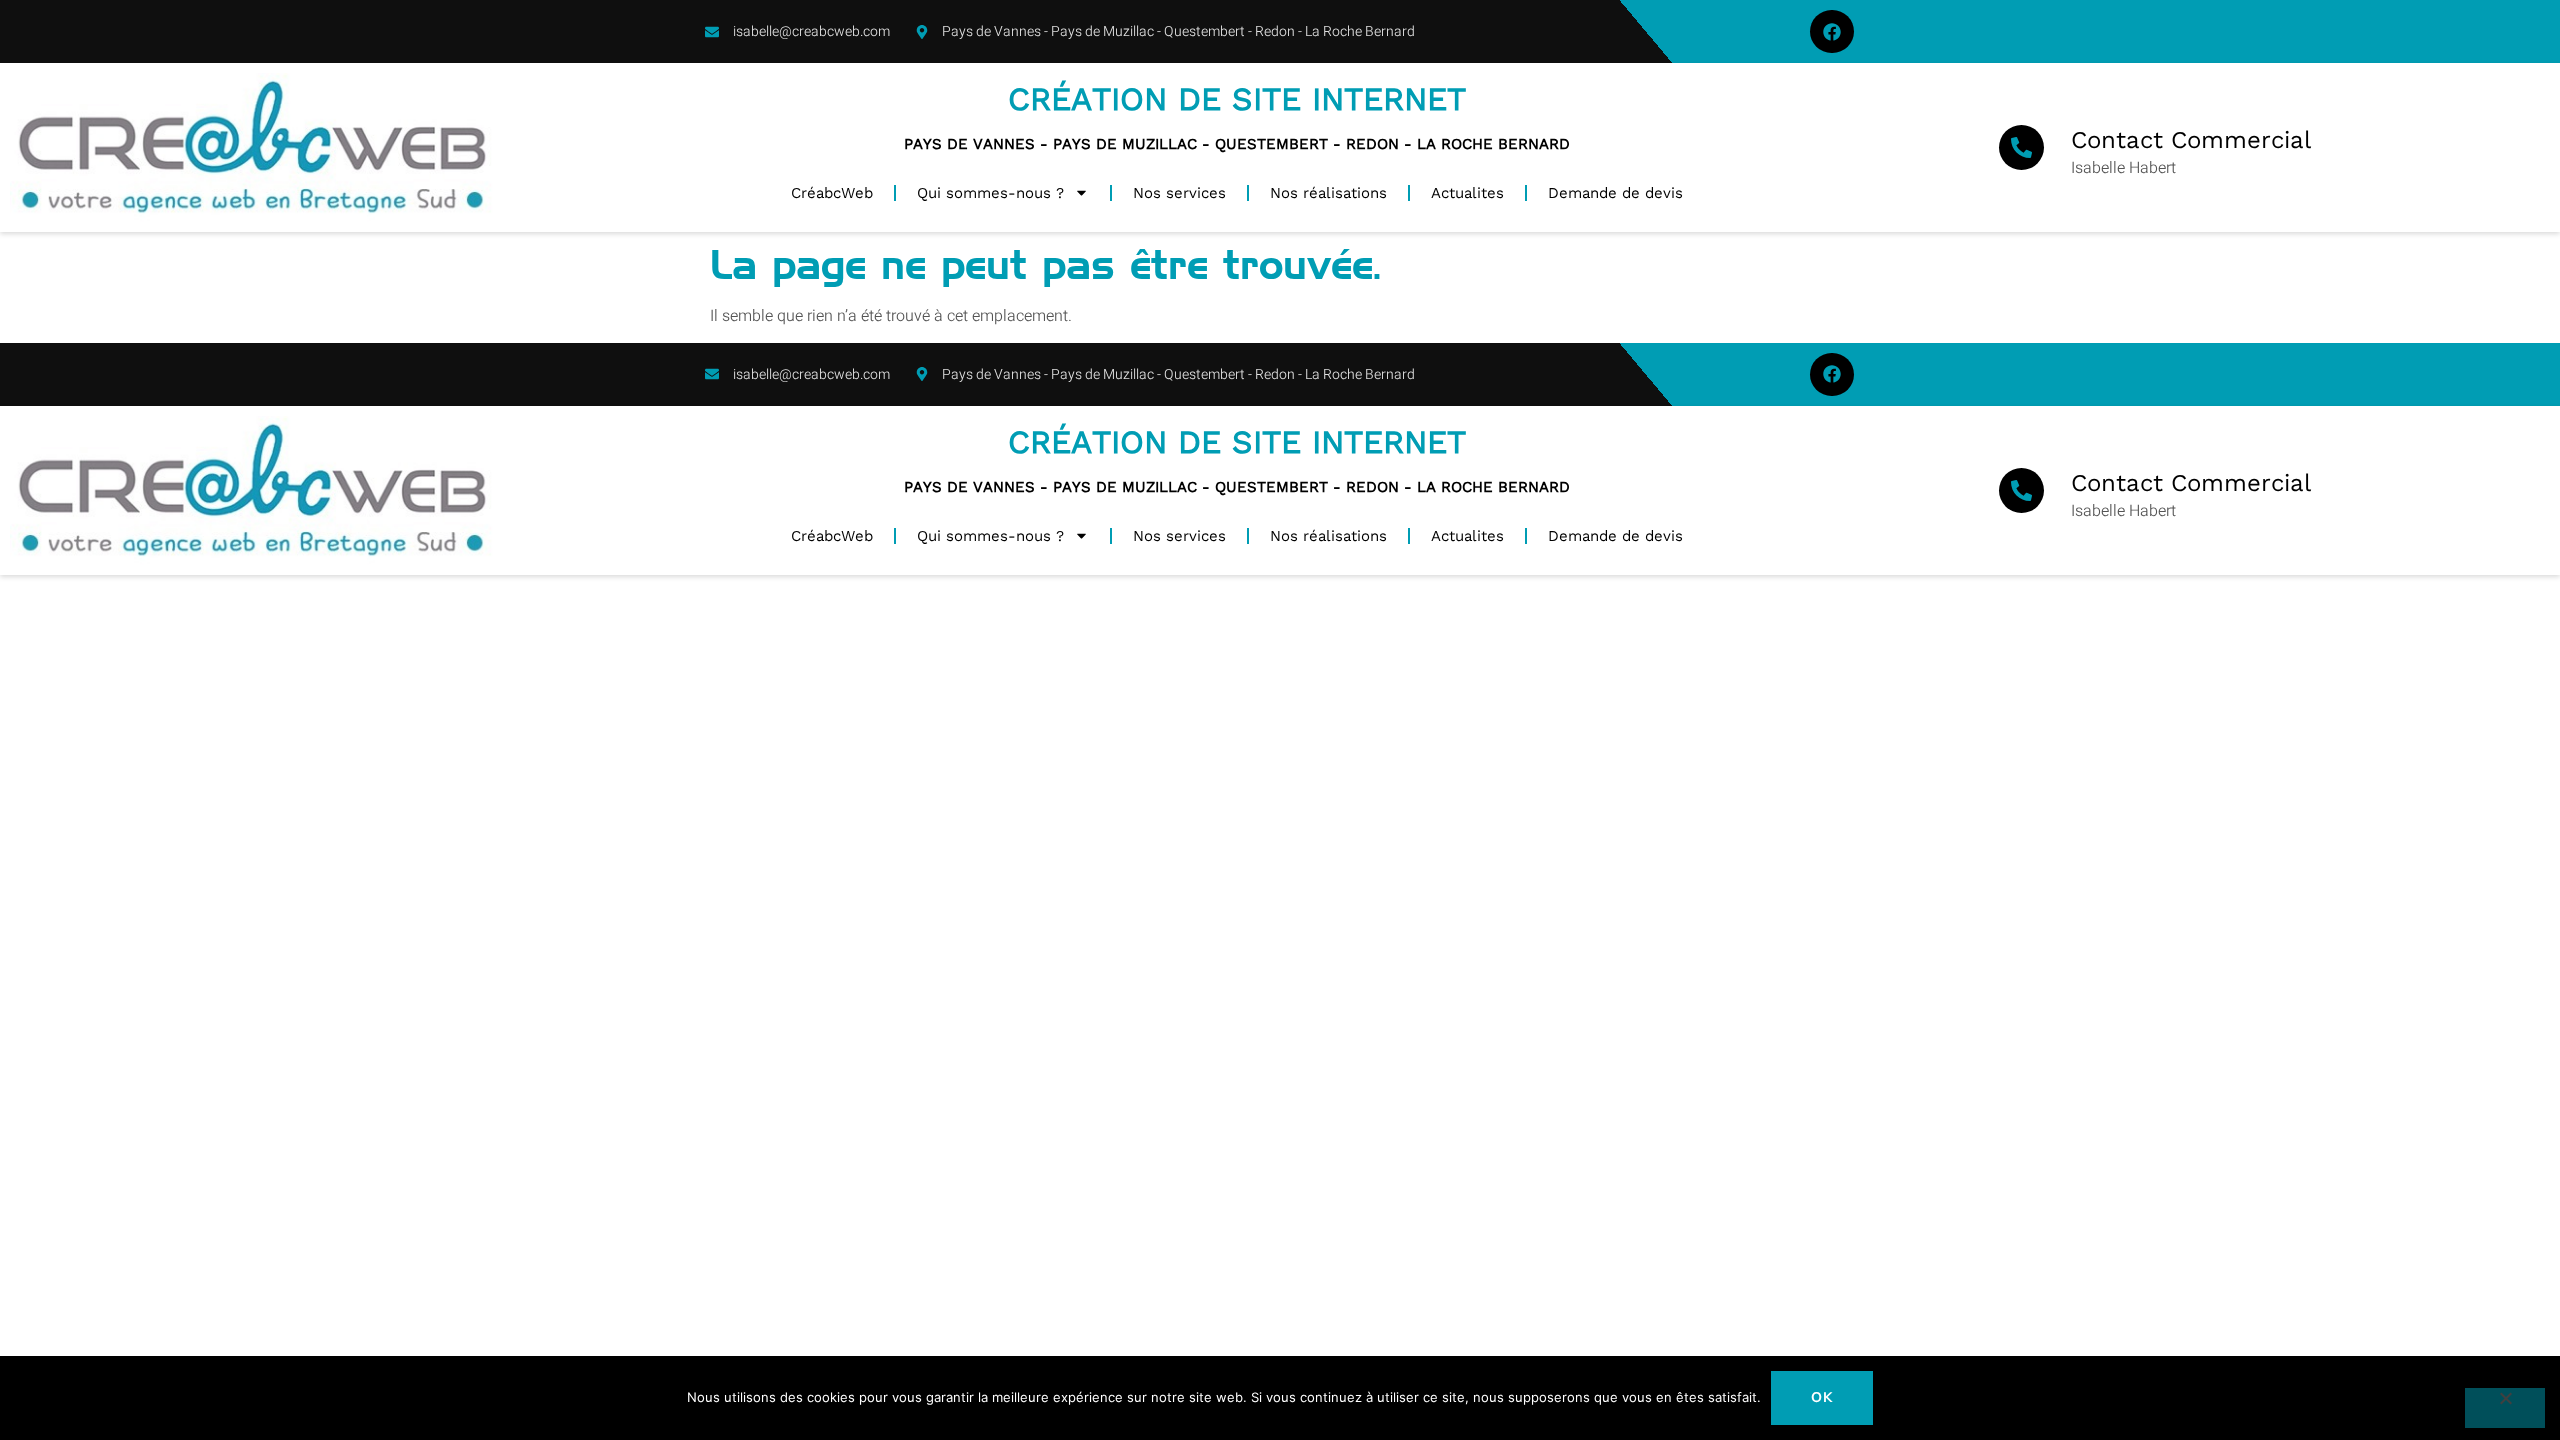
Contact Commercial (2191, 140)
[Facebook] (1831, 31)
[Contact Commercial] (2021, 147)
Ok (1822, 1397)
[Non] (2505, 1408)
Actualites (1467, 193)
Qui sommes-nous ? (990, 193)
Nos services (1179, 193)
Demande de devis (1615, 193)
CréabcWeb (832, 193)
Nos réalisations (1328, 193)
